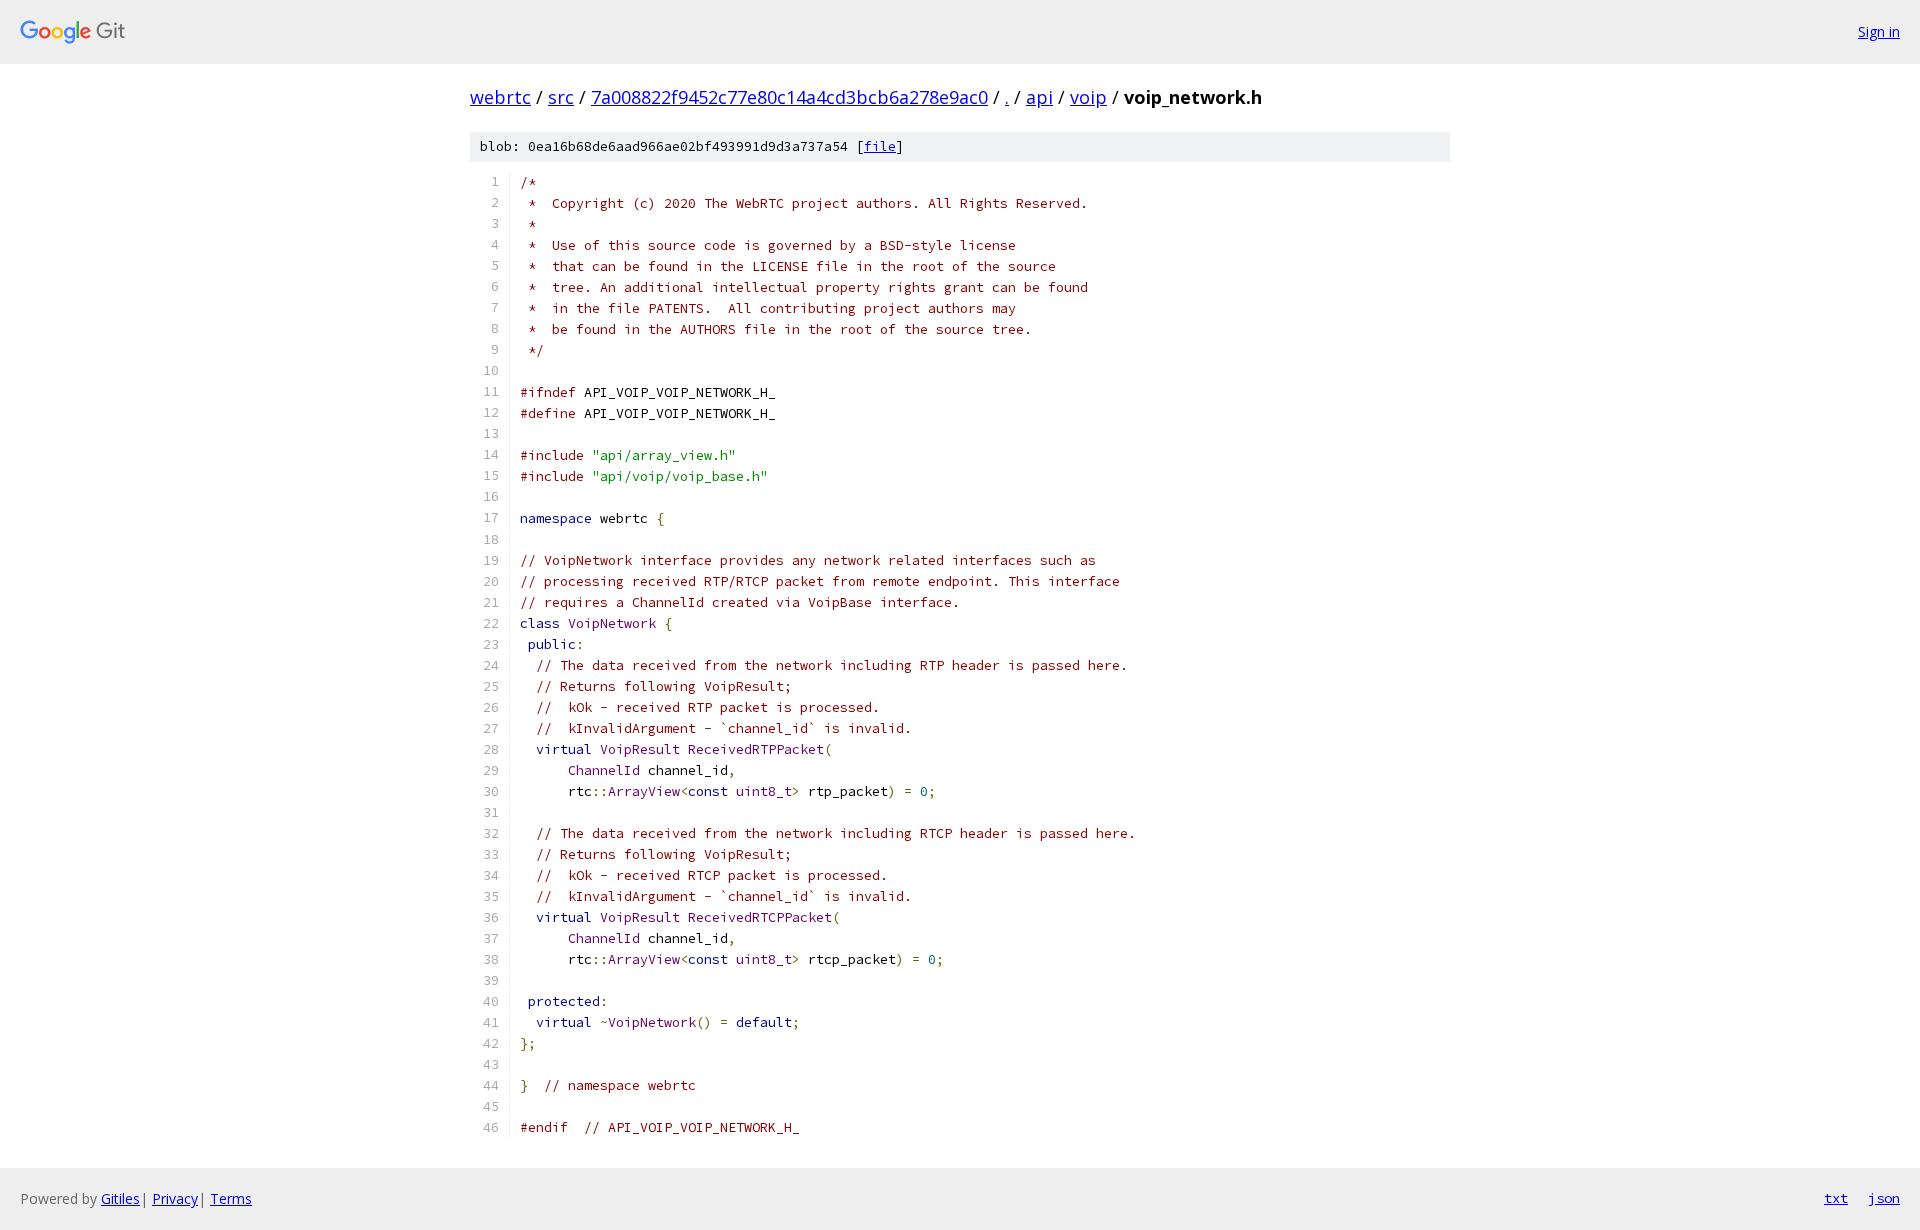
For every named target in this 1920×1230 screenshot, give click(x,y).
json (1884, 1198)
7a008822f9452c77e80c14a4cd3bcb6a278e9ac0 (789, 97)
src (561, 97)
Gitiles (120, 1198)
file (880, 146)
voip (1088, 97)
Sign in (1879, 31)
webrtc (500, 97)
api (1039, 97)
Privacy (175, 1198)
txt (1836, 1198)
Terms (231, 1198)
